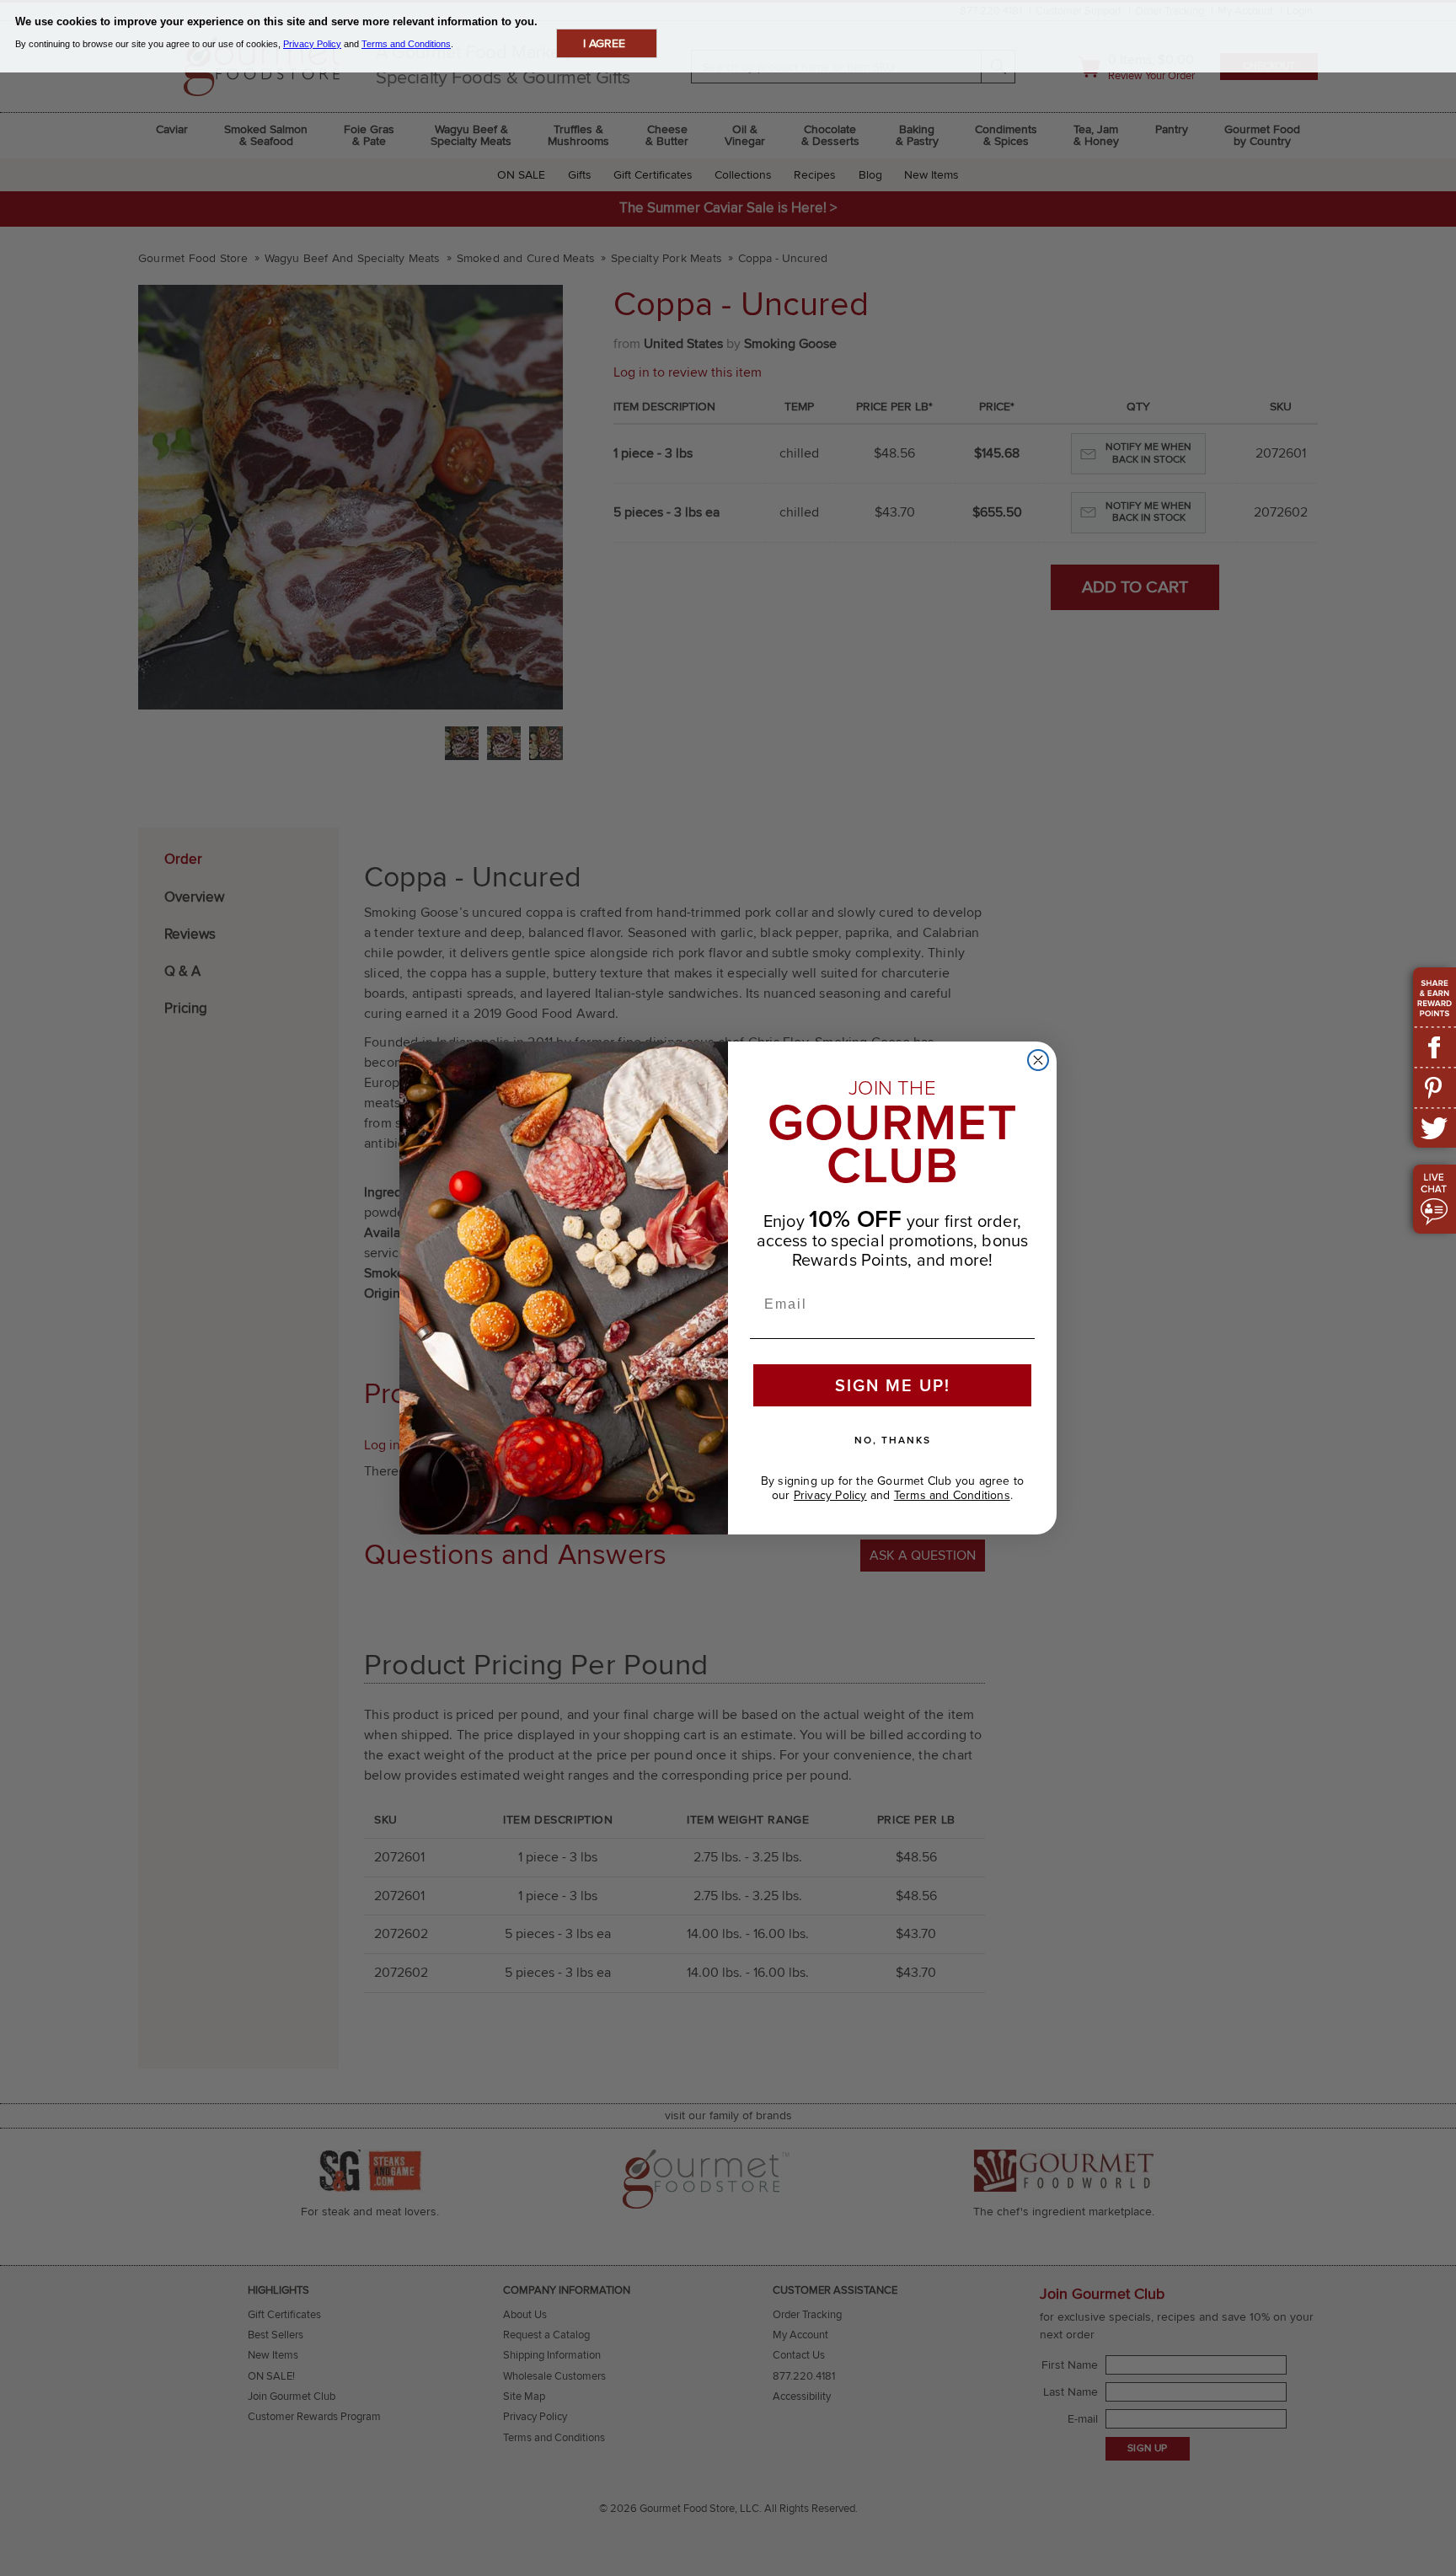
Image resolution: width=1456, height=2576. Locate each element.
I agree (604, 43)
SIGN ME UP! (893, 1385)
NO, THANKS (893, 1440)
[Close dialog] (1038, 1060)
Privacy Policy (830, 1495)
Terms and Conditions (952, 1495)
